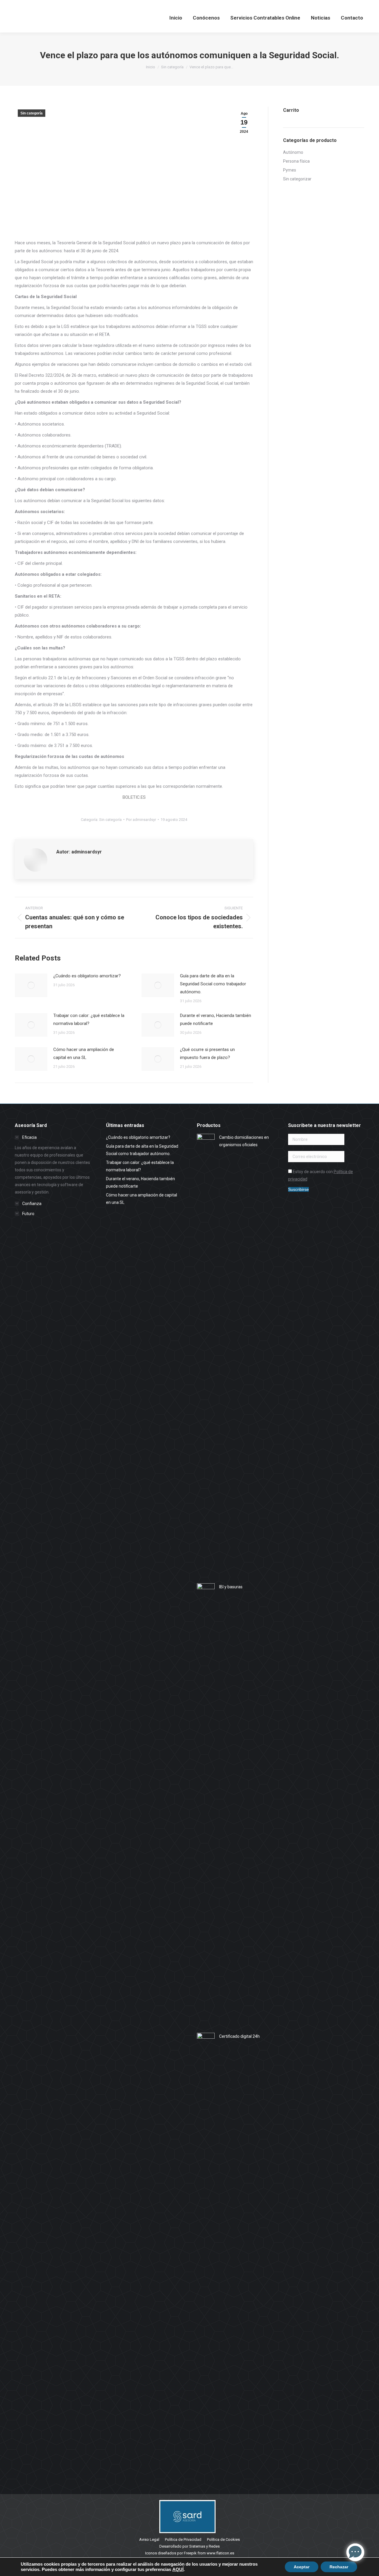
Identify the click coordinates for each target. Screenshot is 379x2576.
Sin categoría (32, 113)
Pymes (290, 170)
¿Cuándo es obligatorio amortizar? (87, 976)
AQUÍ (178, 2569)
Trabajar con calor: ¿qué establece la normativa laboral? (89, 1019)
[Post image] (31, 985)
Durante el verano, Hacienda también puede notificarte (216, 1019)
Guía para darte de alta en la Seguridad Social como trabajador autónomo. (213, 984)
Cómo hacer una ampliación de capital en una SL (84, 1053)
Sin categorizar (297, 179)
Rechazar (339, 2567)
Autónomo (293, 152)
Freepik (190, 2553)
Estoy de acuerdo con (321, 1175)
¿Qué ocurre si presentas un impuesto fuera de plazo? (207, 1053)
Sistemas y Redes (204, 2546)
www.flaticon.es (220, 2553)
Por (141, 820)
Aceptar (302, 2567)
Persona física (296, 161)
